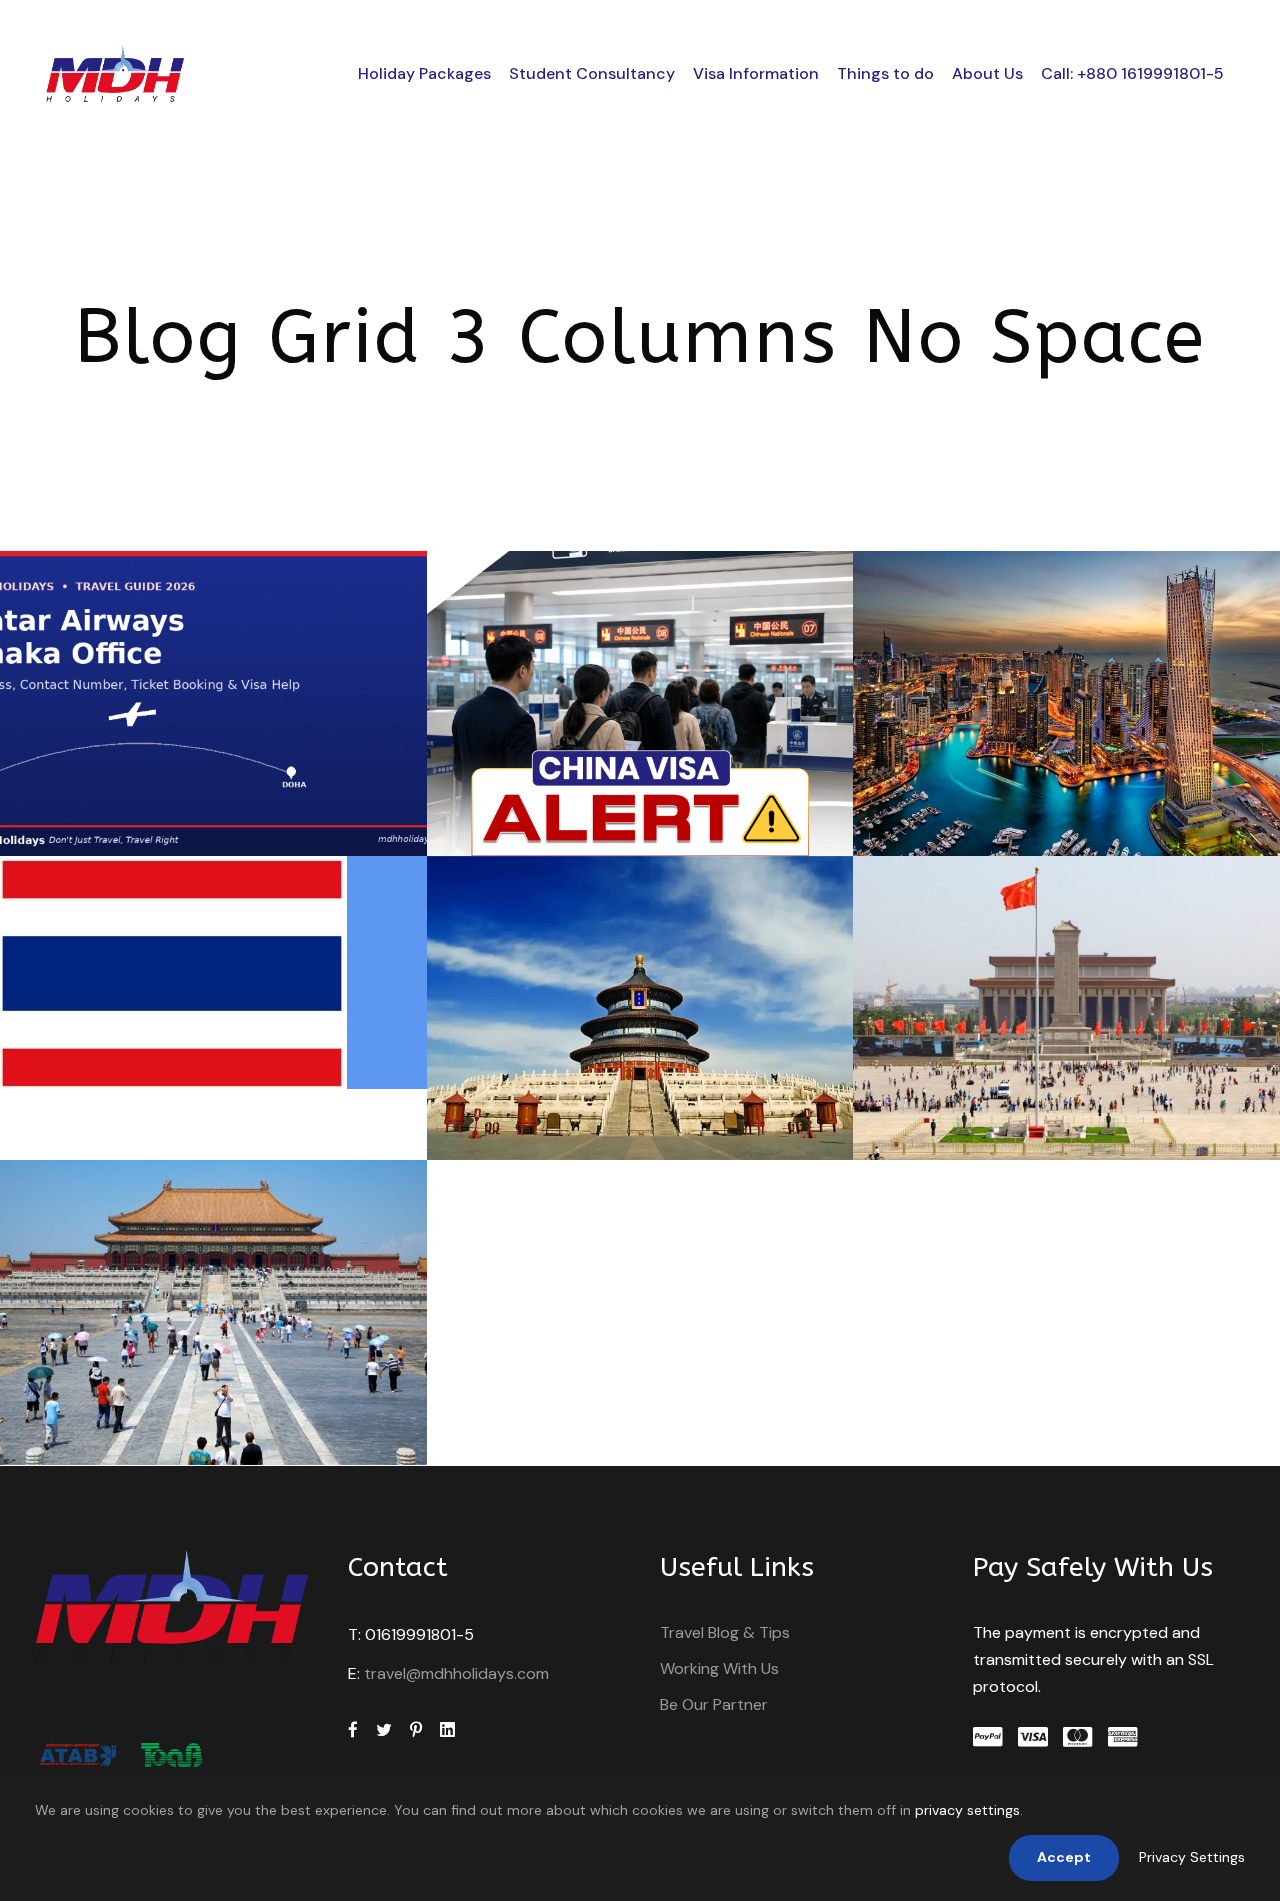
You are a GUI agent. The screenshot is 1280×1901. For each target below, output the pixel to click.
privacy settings (967, 1810)
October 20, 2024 (173, 1045)
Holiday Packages (424, 73)
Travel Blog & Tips (725, 1632)
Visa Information (756, 73)
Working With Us (719, 1668)
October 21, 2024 (1026, 812)
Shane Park (309, 812)
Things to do (885, 73)
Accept (1064, 1857)
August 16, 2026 (173, 812)
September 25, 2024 (599, 1117)
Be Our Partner (714, 1704)
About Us (987, 73)
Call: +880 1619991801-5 (1132, 73)
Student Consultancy (592, 73)
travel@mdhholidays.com (456, 1673)
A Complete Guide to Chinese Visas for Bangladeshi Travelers (221, 1345)
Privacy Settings (1192, 1857)
